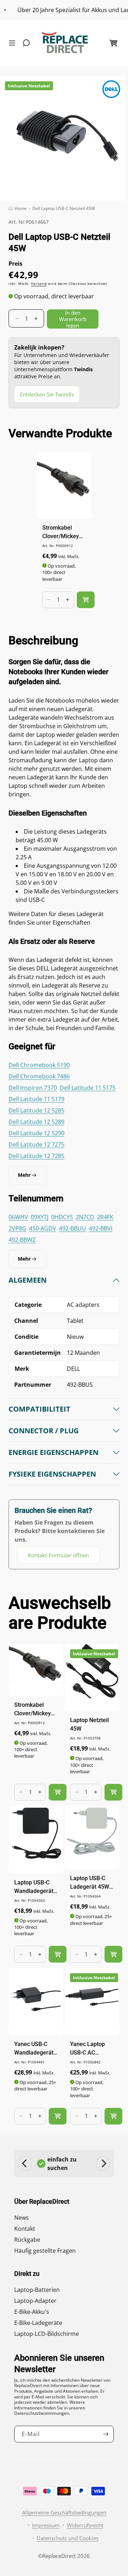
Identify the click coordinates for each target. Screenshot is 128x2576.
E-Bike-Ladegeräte (38, 2323)
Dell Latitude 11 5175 (88, 1088)
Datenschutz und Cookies (68, 2538)
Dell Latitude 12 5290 (36, 1133)
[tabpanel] (64, 1419)
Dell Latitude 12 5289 (36, 1122)
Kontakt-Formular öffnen (58, 1555)
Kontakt (25, 2229)
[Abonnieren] (106, 2434)
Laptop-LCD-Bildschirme (47, 2334)
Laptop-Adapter (35, 2301)
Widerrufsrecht (85, 2525)
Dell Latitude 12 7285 (36, 1156)
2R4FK (105, 1217)
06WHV (18, 1217)
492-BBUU (73, 1228)
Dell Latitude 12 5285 (36, 1110)
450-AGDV (43, 1228)
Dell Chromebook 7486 (39, 1076)
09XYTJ (40, 1217)
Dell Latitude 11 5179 (36, 1099)
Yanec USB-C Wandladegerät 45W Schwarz (34, 2049)
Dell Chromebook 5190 (39, 1065)
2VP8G (17, 1228)
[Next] (103, 2164)
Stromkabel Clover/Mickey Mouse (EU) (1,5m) (61, 532)
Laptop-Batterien (37, 2290)
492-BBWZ (22, 1240)
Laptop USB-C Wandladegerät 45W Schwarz (34, 1887)
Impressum (46, 2525)
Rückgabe (27, 2240)
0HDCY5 (62, 1217)
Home (21, 208)
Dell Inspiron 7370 (33, 1088)
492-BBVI (101, 1228)
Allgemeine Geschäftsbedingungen (64, 2512)
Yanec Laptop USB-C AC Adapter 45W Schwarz (87, 2049)
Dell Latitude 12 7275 (36, 1144)
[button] (14, 43)
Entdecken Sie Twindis (47, 394)
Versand (39, 283)
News (22, 2218)
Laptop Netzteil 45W (89, 1724)
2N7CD (85, 1217)
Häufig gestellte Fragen (45, 2251)
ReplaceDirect (59, 2556)
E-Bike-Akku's (32, 2312)
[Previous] (25, 2164)
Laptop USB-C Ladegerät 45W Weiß (90, 1883)
